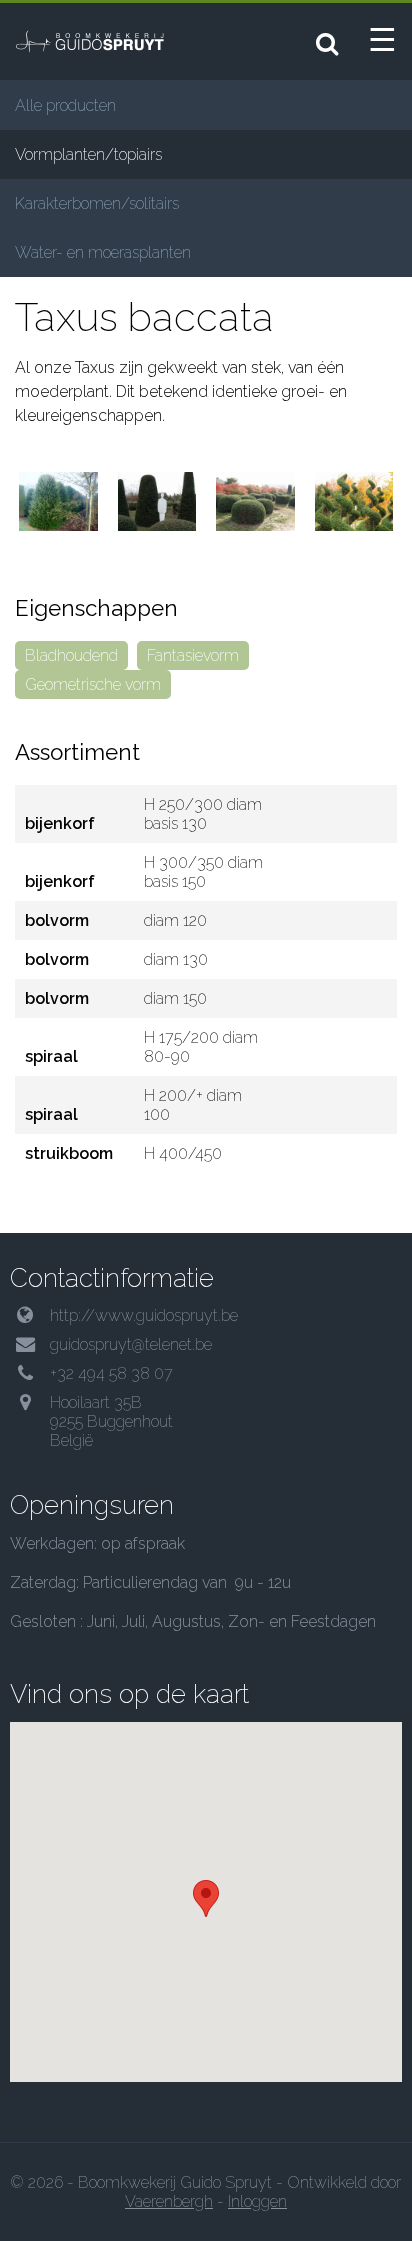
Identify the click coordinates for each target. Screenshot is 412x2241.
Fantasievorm (193, 655)
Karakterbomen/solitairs (97, 203)
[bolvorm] (255, 501)
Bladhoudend (71, 655)
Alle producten (65, 105)
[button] (206, 1898)
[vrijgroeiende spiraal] (354, 501)
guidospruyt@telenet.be (131, 1344)
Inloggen (257, 2201)
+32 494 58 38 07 (111, 1373)
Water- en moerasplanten (103, 252)
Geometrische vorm (93, 684)
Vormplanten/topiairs (88, 154)
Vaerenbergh (169, 2201)
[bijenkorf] (58, 501)
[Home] (105, 41)
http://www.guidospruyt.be (144, 1315)
